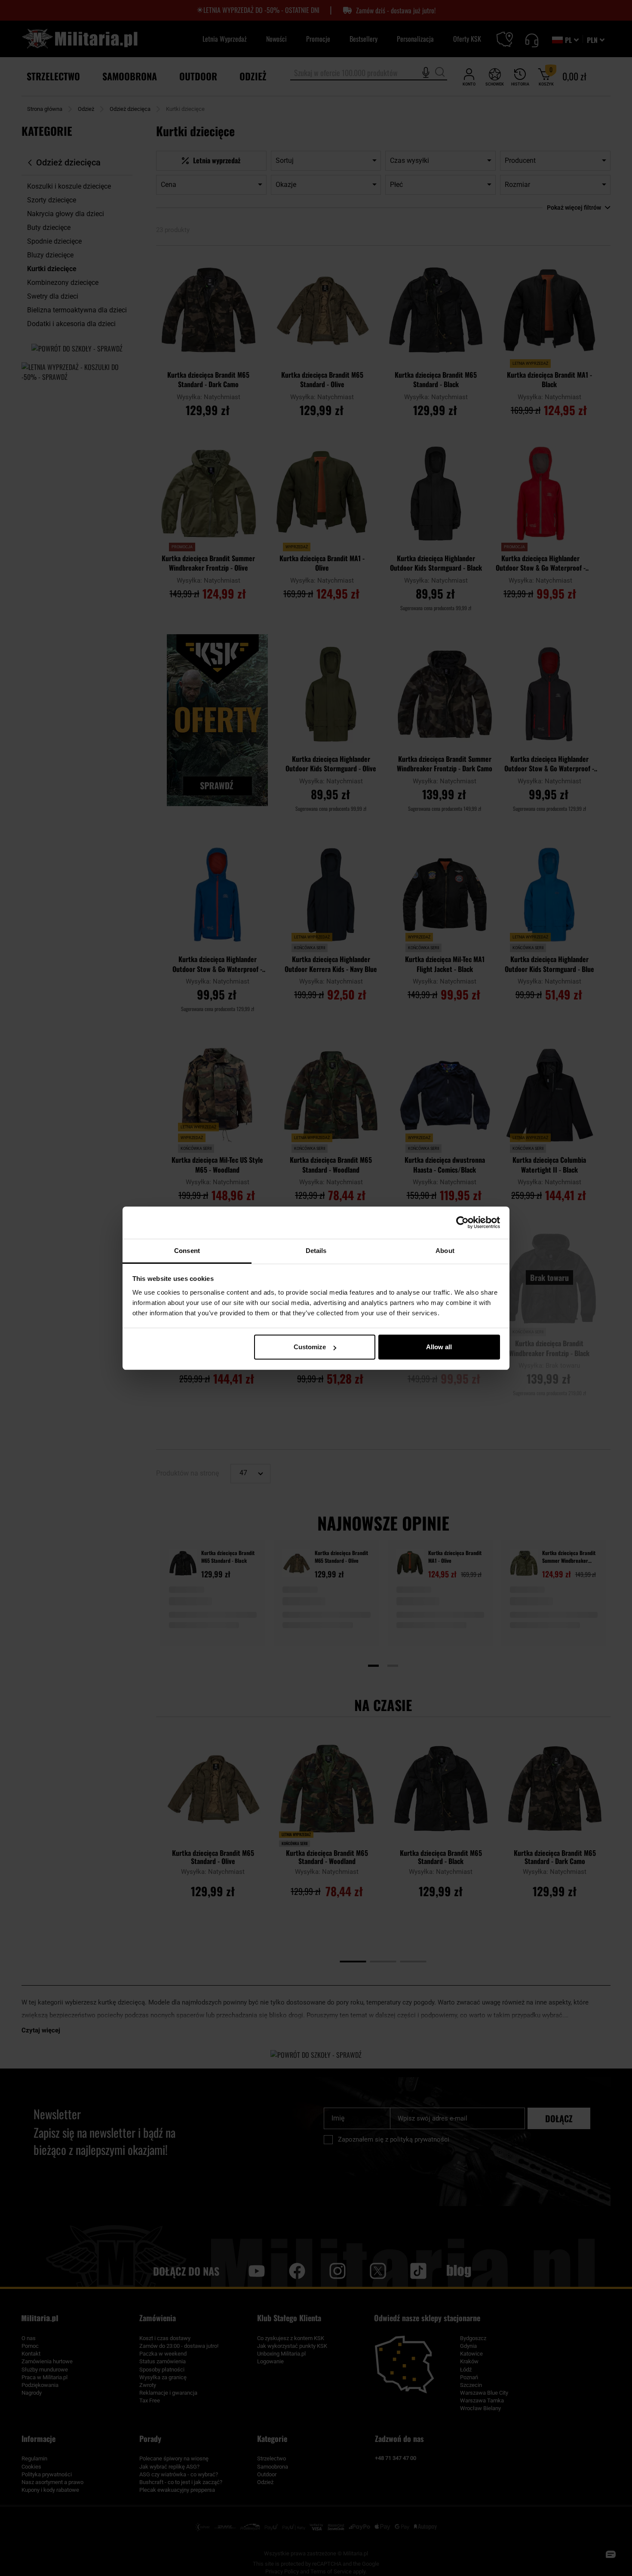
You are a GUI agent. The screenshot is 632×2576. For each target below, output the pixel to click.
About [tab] (445, 1251)
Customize (310, 1347)
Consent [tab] (187, 1251)
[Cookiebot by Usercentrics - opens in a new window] (462, 1222)
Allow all (439, 1347)
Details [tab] (316, 1251)
